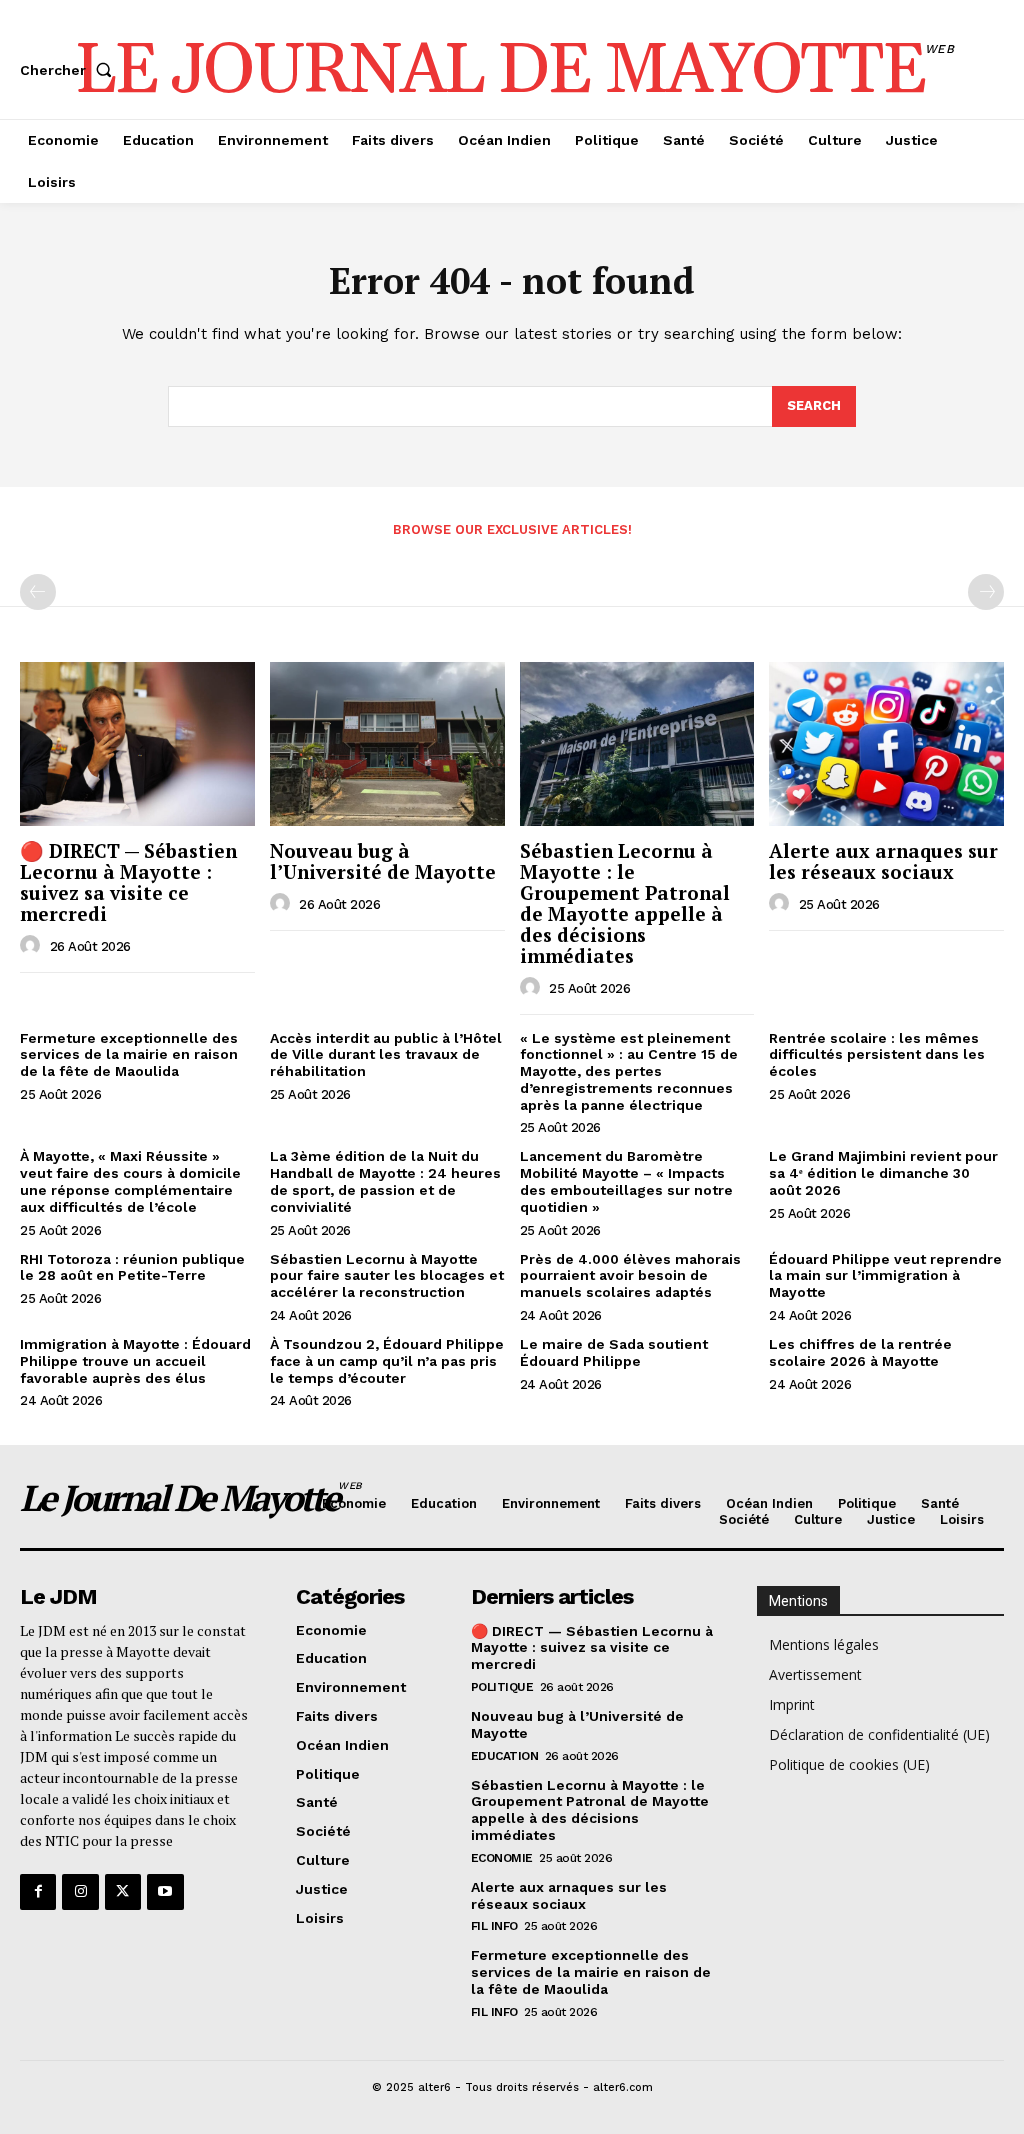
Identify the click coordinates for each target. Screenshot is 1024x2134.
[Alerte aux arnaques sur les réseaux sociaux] (886, 744)
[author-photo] (33, 946)
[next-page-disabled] (986, 592)
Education (505, 1756)
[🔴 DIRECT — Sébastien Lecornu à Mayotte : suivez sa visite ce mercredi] (137, 744)
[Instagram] (80, 1892)
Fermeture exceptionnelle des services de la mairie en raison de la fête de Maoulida (129, 1055)
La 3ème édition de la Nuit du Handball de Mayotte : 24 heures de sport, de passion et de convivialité (385, 1181)
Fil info (494, 1926)
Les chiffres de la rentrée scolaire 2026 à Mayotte (860, 1352)
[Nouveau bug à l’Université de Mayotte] (387, 744)
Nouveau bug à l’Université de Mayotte (383, 861)
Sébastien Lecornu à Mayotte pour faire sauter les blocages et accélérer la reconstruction (387, 1276)
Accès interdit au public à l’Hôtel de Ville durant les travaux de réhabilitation (386, 1055)
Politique (502, 1687)
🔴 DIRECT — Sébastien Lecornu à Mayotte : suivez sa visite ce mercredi (128, 882)
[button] (70, 70)
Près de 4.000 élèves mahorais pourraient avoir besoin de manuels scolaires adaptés (630, 1276)
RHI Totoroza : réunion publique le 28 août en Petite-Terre (132, 1267)
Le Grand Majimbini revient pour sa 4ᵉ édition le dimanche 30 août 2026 (883, 1173)
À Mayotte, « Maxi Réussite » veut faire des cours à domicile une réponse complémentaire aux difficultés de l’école (130, 1181)
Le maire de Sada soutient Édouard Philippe (614, 1352)
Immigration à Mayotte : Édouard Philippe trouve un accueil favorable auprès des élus (135, 1361)
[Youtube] (165, 1892)
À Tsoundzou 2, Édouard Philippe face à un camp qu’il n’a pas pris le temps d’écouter (387, 1361)
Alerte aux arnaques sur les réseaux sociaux (883, 861)
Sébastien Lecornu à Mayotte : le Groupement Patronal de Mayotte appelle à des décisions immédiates (625, 902)
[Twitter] (123, 1892)
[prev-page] (38, 592)
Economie (502, 1858)
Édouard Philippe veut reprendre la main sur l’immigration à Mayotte (885, 1276)
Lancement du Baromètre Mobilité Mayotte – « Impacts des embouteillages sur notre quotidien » (626, 1181)
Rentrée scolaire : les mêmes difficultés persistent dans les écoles (877, 1055)
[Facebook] (38, 1892)
